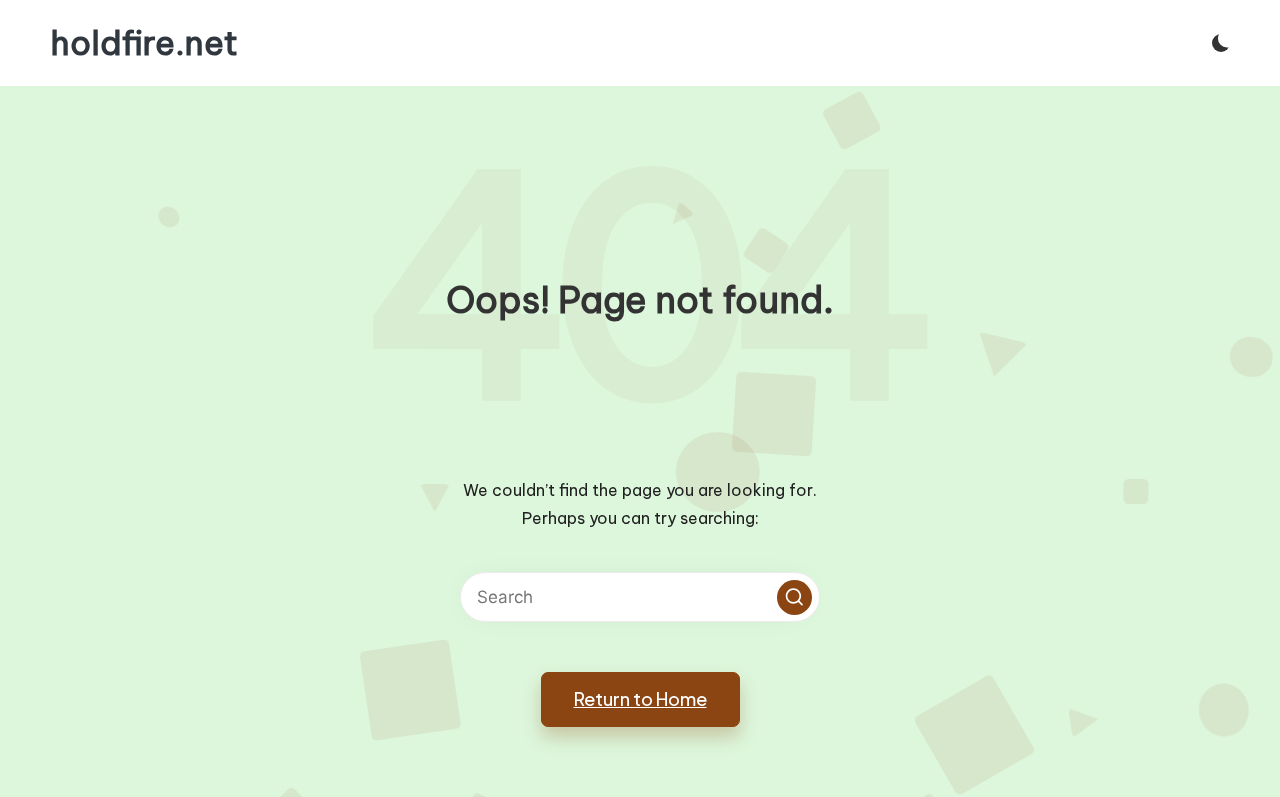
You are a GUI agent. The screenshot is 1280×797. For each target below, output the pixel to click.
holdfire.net (144, 43)
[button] (794, 597)
